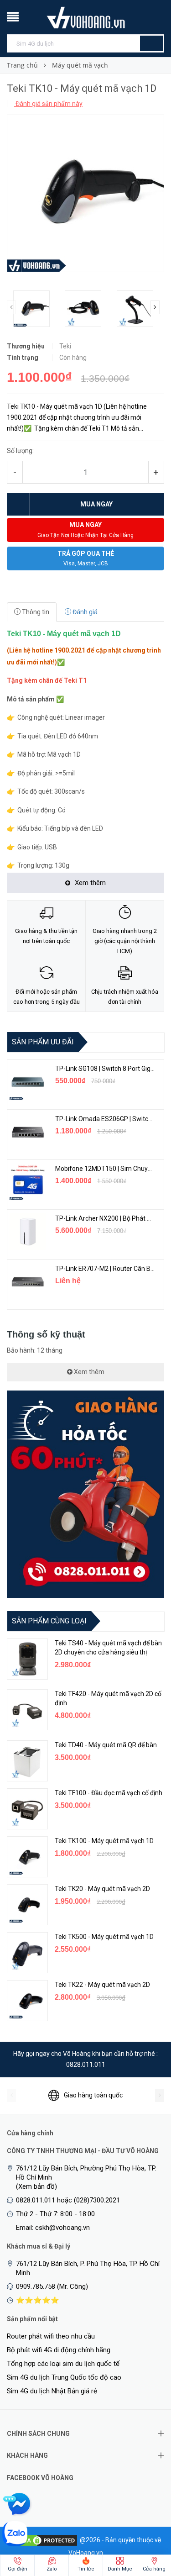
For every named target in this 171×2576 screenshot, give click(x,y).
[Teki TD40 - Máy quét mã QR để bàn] (27, 1761)
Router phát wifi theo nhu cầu (51, 2336)
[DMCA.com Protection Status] (44, 2540)
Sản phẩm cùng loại (49, 1621)
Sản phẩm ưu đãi (43, 1042)
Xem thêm (88, 1372)
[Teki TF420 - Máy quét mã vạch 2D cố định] (27, 1710)
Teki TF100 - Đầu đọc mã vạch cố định (109, 1793)
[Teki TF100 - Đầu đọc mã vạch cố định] (27, 1809)
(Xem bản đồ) (36, 2186)
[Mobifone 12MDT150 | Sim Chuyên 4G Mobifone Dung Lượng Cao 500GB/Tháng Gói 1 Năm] (28, 1182)
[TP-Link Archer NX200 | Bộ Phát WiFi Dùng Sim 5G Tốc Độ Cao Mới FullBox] (28, 1232)
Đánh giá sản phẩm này (48, 104)
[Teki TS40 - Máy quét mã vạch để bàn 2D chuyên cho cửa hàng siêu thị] (27, 1659)
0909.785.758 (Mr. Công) (52, 2286)
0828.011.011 (86, 2065)
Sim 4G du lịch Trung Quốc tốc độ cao (64, 2377)
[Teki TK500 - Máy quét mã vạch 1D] (27, 1953)
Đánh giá (84, 612)
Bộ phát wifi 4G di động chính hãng (59, 2350)
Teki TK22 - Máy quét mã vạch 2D (102, 1985)
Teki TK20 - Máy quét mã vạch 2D (102, 1889)
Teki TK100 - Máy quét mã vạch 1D (104, 1841)
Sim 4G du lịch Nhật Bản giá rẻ (52, 2391)
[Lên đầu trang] (146, 2521)
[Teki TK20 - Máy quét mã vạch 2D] (27, 1905)
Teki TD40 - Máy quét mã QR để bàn (106, 1745)
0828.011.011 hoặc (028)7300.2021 (68, 2200)
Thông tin (35, 612)
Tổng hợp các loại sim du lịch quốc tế (63, 2364)
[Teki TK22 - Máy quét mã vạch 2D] (27, 2001)
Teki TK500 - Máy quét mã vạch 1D (104, 1937)
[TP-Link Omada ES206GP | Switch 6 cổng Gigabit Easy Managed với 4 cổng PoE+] (28, 1132)
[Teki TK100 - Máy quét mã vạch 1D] (27, 1857)
